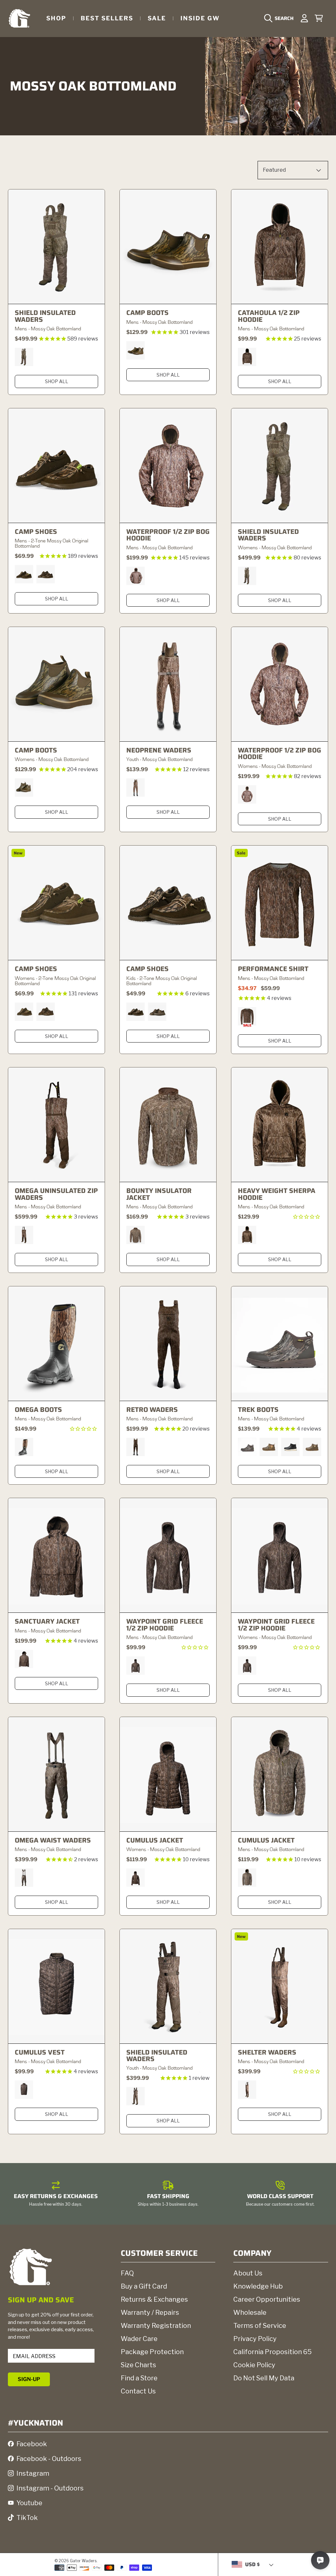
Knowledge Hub (258, 2286)
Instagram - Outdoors (50, 2488)
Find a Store (139, 2378)
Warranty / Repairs (150, 2313)
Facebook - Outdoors (49, 2459)
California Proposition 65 (273, 2352)
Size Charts (138, 2365)
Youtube (29, 2503)
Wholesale (250, 2313)
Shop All (57, 381)
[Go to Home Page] (19, 18)
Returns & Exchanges (154, 2299)
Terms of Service (260, 2326)
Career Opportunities (267, 2299)
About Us (248, 2273)
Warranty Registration (156, 2326)
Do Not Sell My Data (264, 2378)
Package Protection (152, 2352)
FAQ (127, 2273)
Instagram (33, 2473)
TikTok (27, 2518)
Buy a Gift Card (144, 2286)
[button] (281, 18)
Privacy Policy (255, 2339)
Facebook (32, 2444)
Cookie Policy (254, 2365)
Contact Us (138, 2391)
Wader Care (139, 2339)
